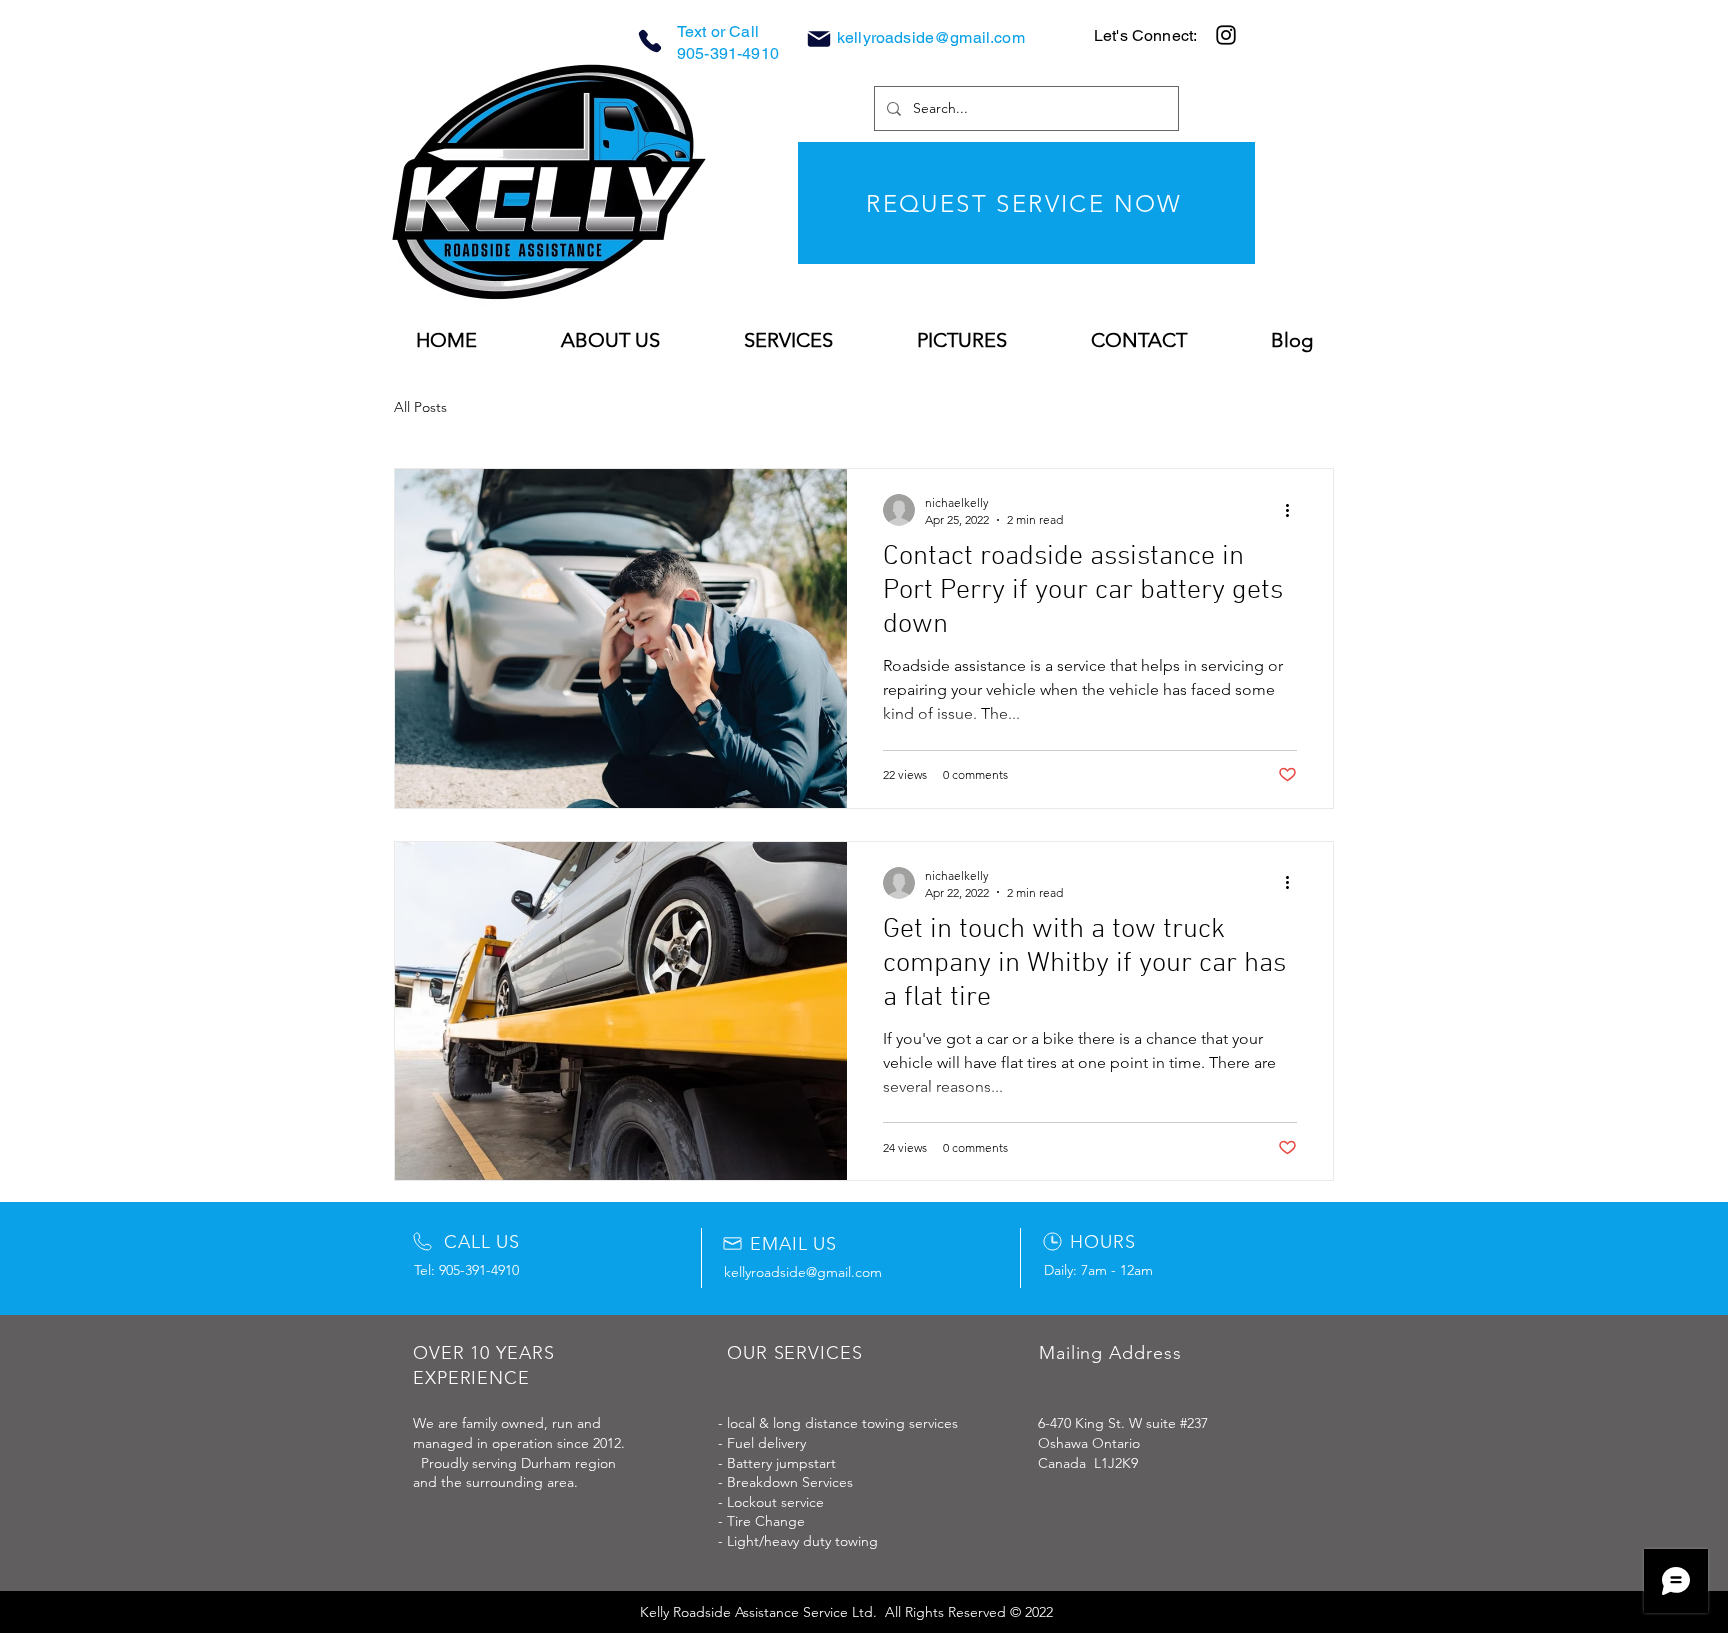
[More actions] (1294, 510)
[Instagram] (1226, 35)
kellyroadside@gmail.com (931, 37)
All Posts (420, 407)
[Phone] (650, 41)
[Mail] (819, 39)
